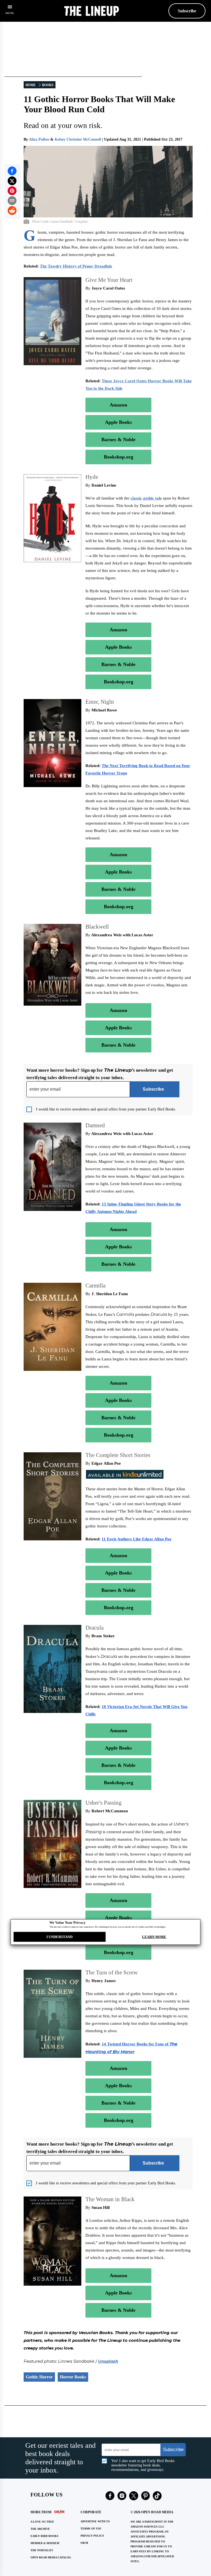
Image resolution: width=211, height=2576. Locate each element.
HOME (31, 85)
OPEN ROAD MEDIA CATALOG (51, 2557)
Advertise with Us (95, 2521)
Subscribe (187, 11)
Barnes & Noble (118, 440)
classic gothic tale (146, 498)
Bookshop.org (119, 457)
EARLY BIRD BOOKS (45, 2536)
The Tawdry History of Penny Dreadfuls (76, 266)
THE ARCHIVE (40, 2529)
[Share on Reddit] (12, 211)
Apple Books (118, 422)
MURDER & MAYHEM (45, 2543)
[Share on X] (12, 181)
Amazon (118, 405)
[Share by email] (12, 201)
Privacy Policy (92, 2536)
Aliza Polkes (39, 139)
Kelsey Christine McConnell (78, 139)
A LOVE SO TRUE (42, 2522)
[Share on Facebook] (12, 171)
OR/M (84, 2543)
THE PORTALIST (42, 2550)
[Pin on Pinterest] (12, 191)
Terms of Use (91, 2529)
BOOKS (48, 85)
